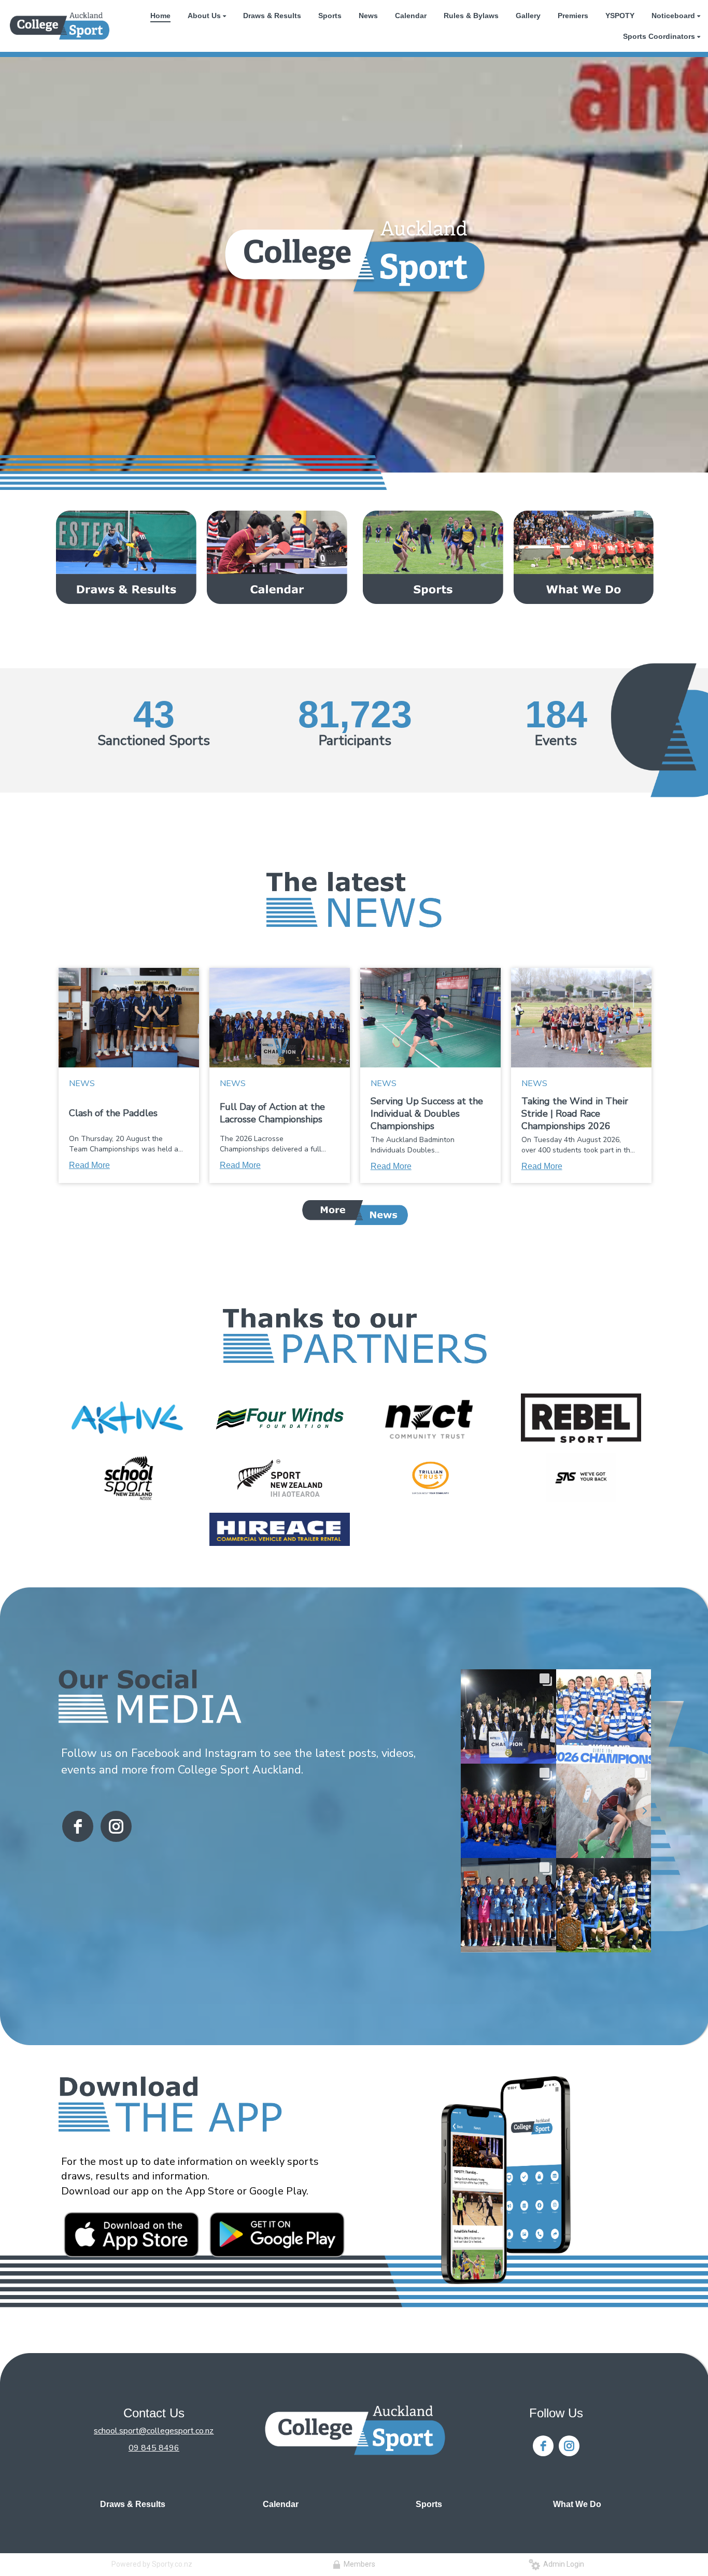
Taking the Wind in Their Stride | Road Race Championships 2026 (575, 1114)
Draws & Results (133, 2504)
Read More (89, 1165)
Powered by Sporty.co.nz (152, 2564)
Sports (429, 2504)
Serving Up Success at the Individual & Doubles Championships (427, 1114)
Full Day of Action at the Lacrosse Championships (272, 1113)
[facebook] (78, 1826)
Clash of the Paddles (113, 1113)
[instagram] (116, 1826)
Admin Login (562, 2564)
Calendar (281, 2504)
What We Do (577, 2504)
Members (358, 2564)
